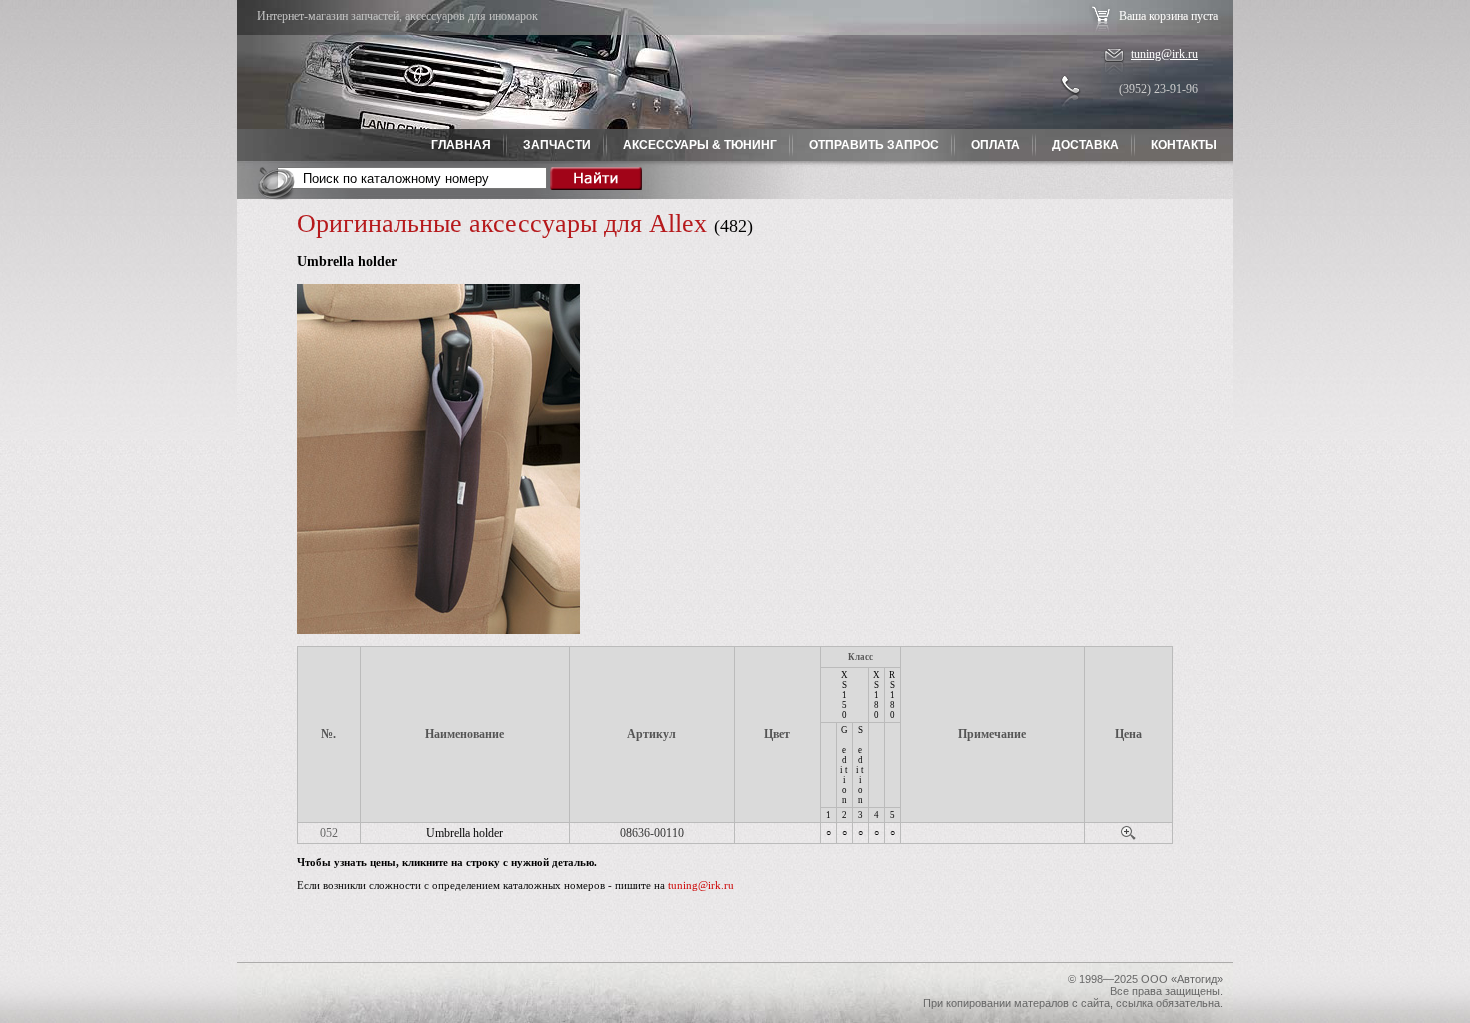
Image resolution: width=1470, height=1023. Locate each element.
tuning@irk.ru (1164, 54)
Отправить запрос (874, 145)
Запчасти (557, 145)
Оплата (995, 145)
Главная (461, 145)
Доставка (1085, 145)
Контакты (1184, 145)
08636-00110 (652, 833)
